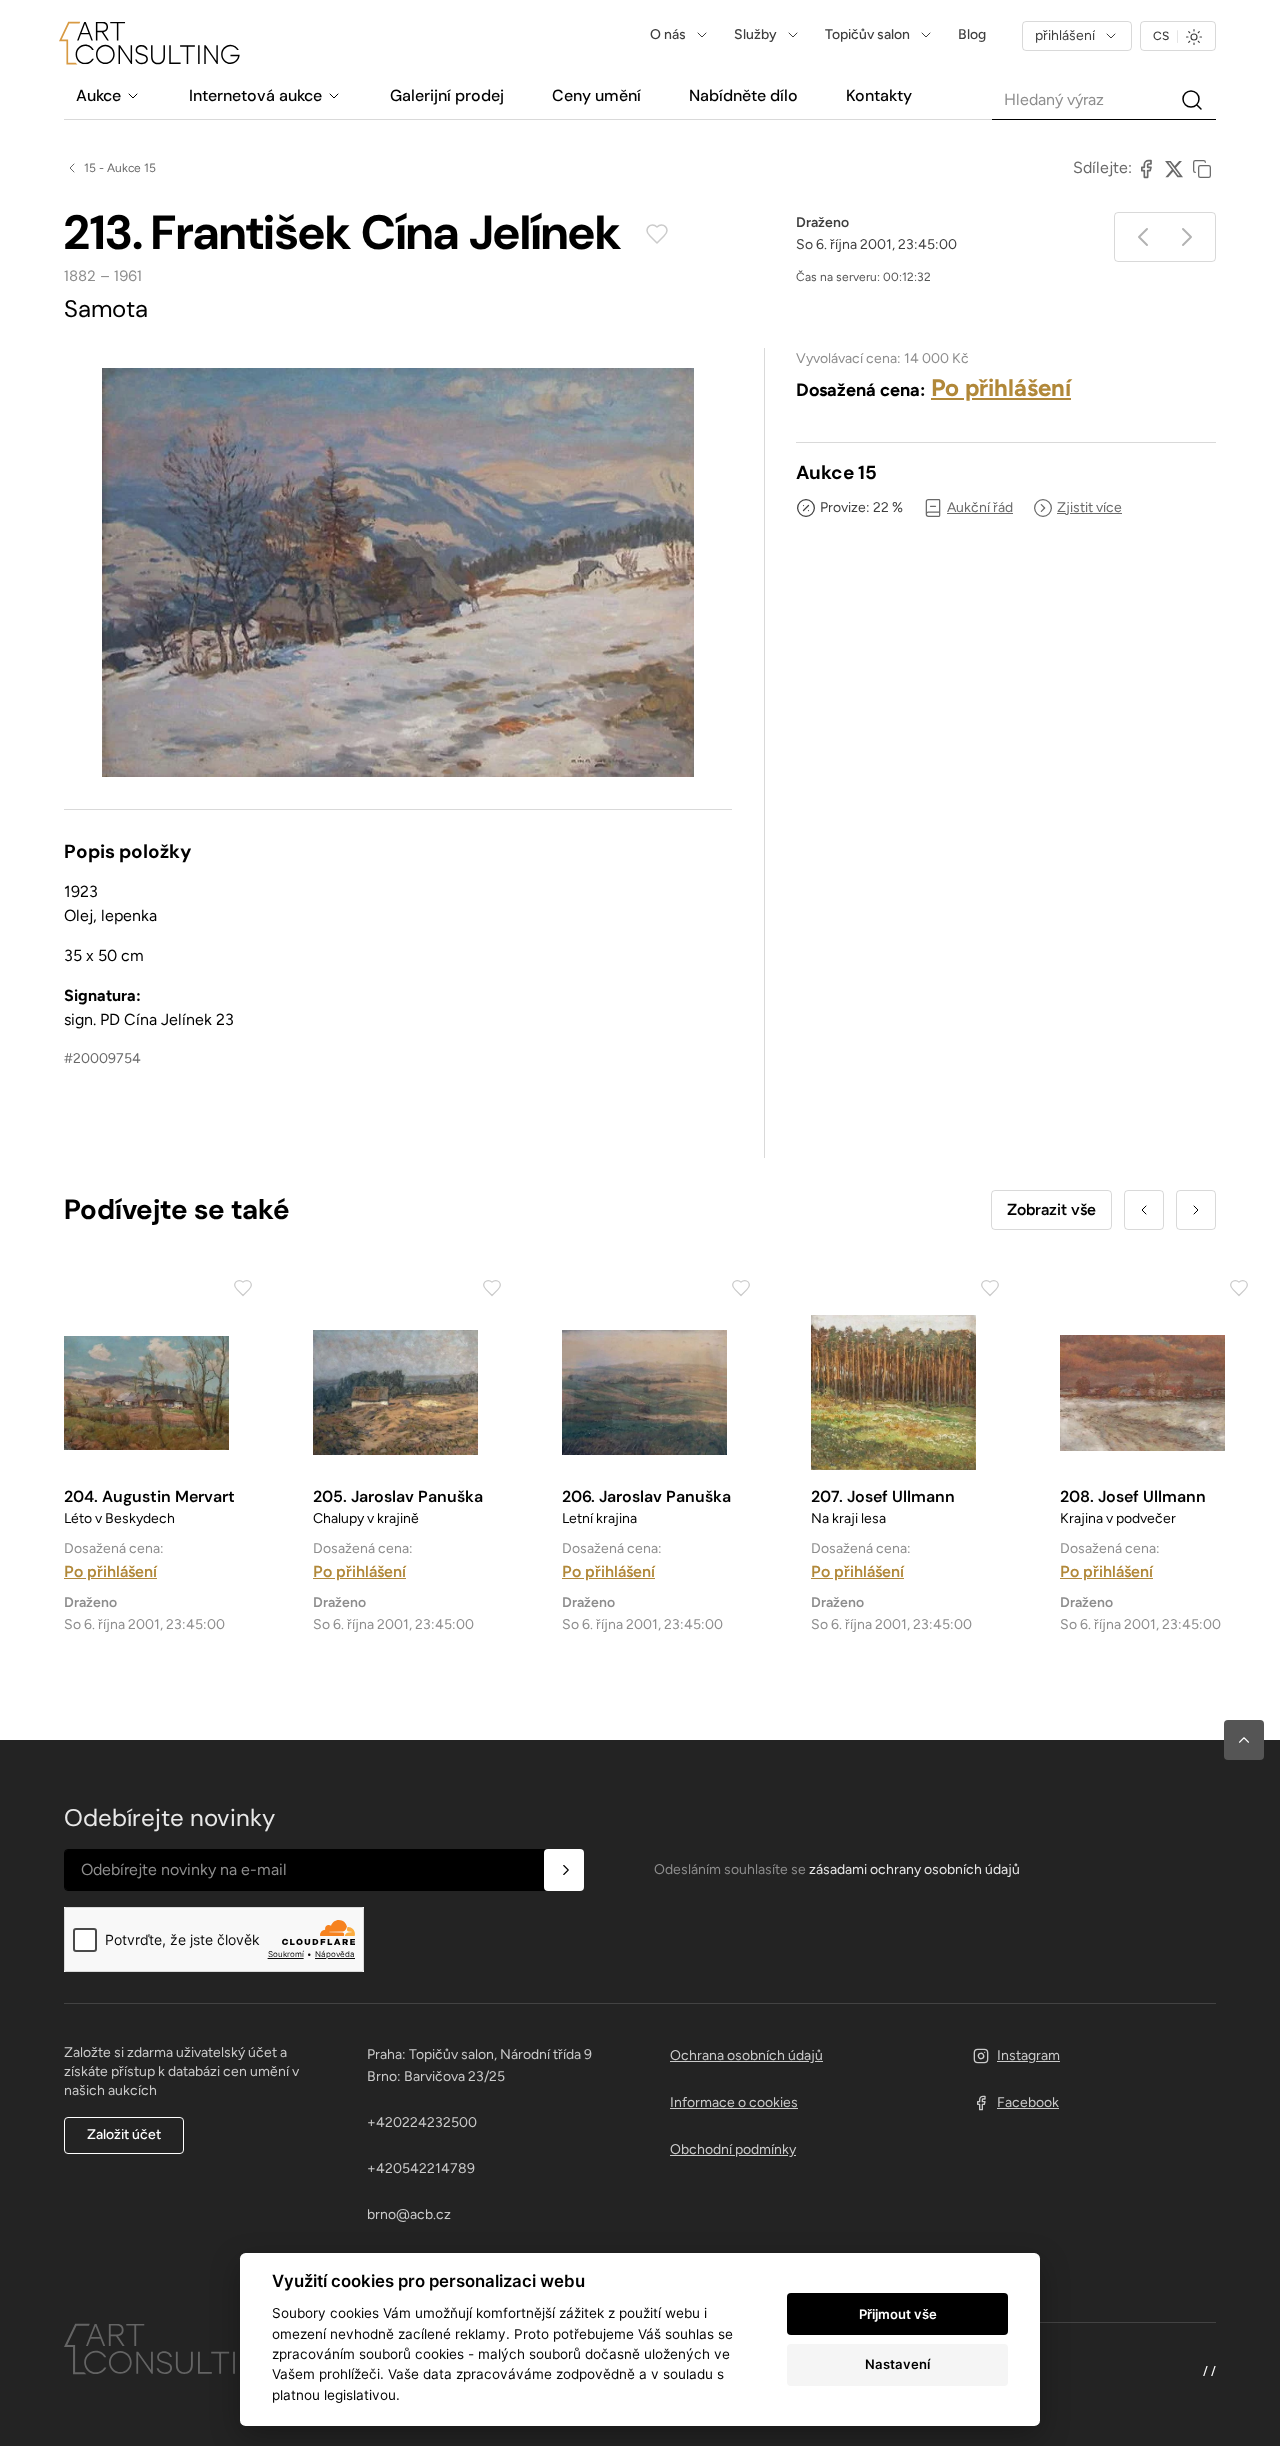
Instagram (1028, 2055)
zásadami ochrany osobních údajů (914, 1869)
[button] (1244, 1740)
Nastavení (897, 2364)
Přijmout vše (898, 2314)
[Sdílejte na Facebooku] (1146, 168)
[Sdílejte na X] (1174, 168)
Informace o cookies (734, 2102)
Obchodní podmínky (733, 2149)
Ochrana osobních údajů (746, 2055)
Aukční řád (980, 507)
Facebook (1028, 2102)
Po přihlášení (1001, 387)
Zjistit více (1089, 507)
